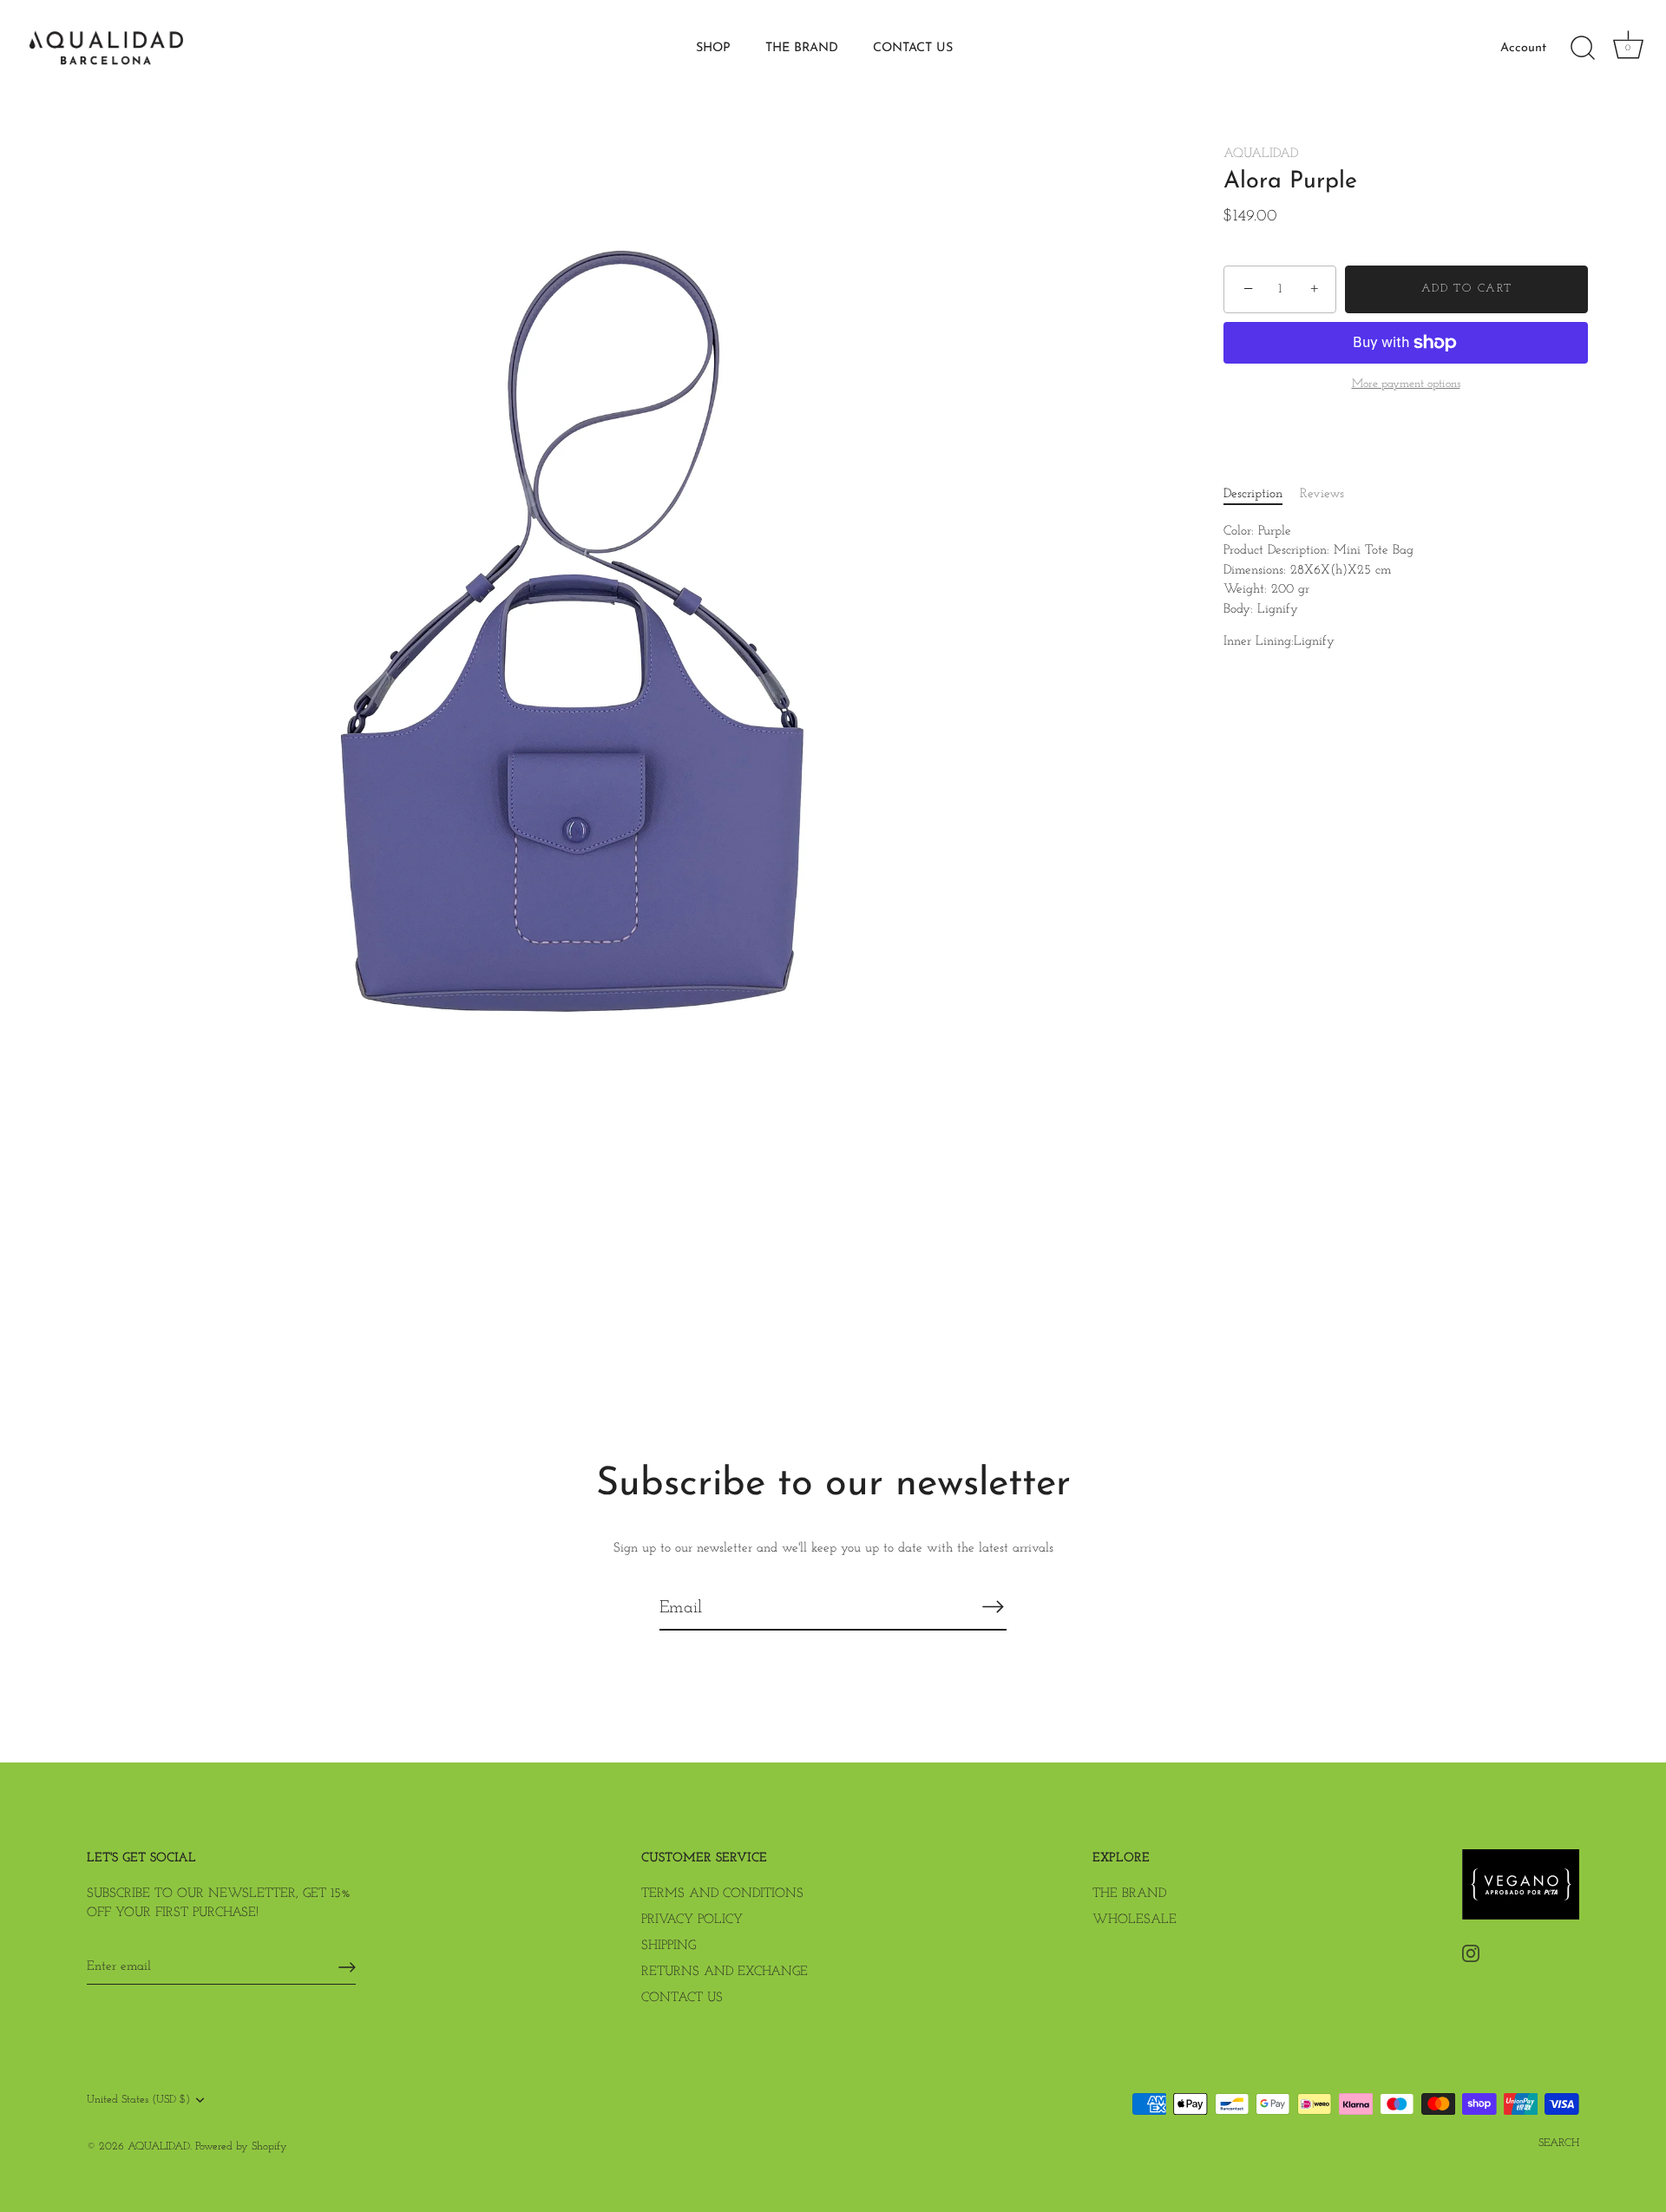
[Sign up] (347, 1967)
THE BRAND (802, 48)
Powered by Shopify (241, 2146)
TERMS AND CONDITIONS (722, 1894)
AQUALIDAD (1261, 154)
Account (1523, 48)
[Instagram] (1471, 1953)
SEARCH (1559, 2143)
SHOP (713, 48)
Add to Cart (1467, 289)
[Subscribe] (993, 1607)
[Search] (1583, 49)
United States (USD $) (138, 2100)
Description (1253, 495)
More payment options (1406, 385)
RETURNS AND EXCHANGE (725, 1972)
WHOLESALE (1135, 1920)
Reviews (1322, 495)
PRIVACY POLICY (692, 1920)
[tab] (1262, 496)
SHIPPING (669, 1946)
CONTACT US (913, 48)
